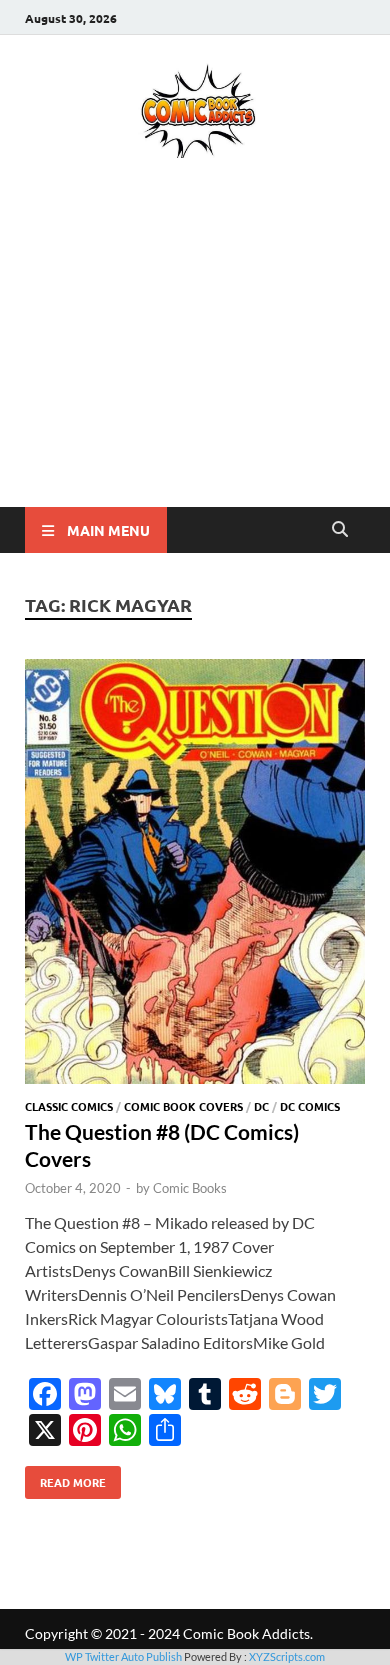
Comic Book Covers (183, 1106)
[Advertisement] (195, 361)
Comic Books (190, 1188)
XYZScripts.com (287, 1656)
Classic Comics (69, 1106)
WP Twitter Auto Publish (123, 1656)
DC (261, 1106)
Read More (65, 1478)
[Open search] (340, 530)
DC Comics (310, 1106)
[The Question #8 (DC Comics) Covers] (195, 874)
